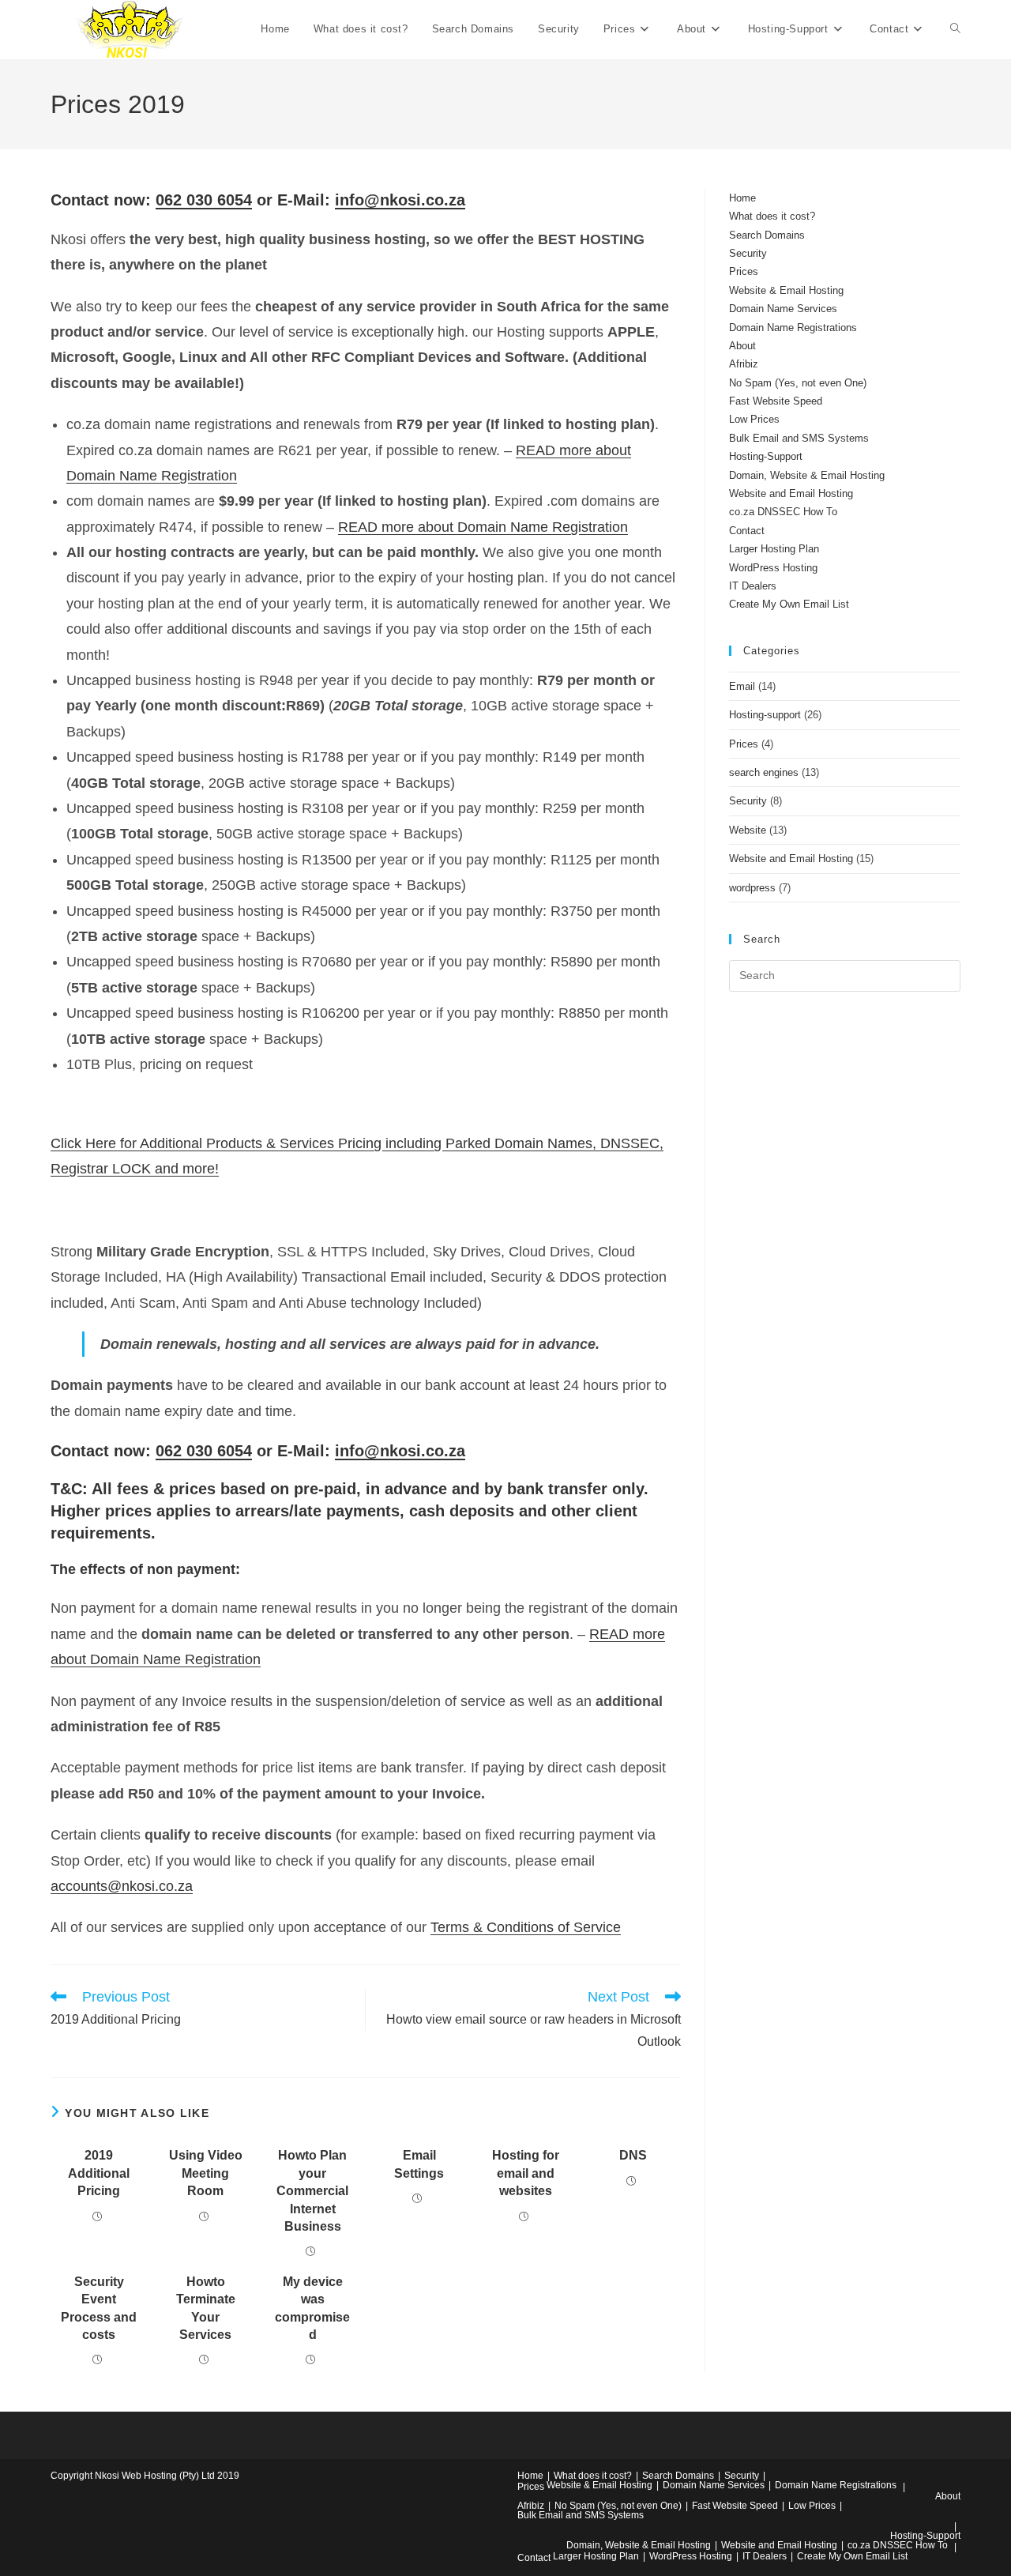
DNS (633, 2155)
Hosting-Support (766, 456)
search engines (764, 772)
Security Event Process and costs (99, 2308)
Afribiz (744, 364)
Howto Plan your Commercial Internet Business (312, 2191)
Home (742, 198)
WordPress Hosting (773, 568)
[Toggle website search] (955, 29)
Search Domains (767, 235)
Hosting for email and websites (526, 2173)
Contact (747, 531)
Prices (744, 271)
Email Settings (419, 2164)
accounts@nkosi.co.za (122, 1886)
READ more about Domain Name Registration (483, 527)
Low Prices (754, 419)
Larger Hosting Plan (774, 549)
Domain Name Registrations (793, 328)
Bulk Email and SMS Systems (799, 438)
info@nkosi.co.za (400, 200)
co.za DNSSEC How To (783, 512)
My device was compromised (312, 2308)
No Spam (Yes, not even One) (798, 383)
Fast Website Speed (776, 401)
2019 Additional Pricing (99, 2173)
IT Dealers (753, 586)
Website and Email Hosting (791, 493)
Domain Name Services (783, 309)
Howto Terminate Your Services (206, 2308)
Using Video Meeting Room (206, 2173)
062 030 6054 (204, 200)
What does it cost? (772, 216)
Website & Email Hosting (786, 290)
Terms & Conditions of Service (526, 1927)
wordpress (752, 888)
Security (748, 253)
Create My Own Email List (789, 604)
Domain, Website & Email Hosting (807, 475)
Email (742, 686)
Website (748, 830)
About (742, 346)
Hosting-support (765, 715)
